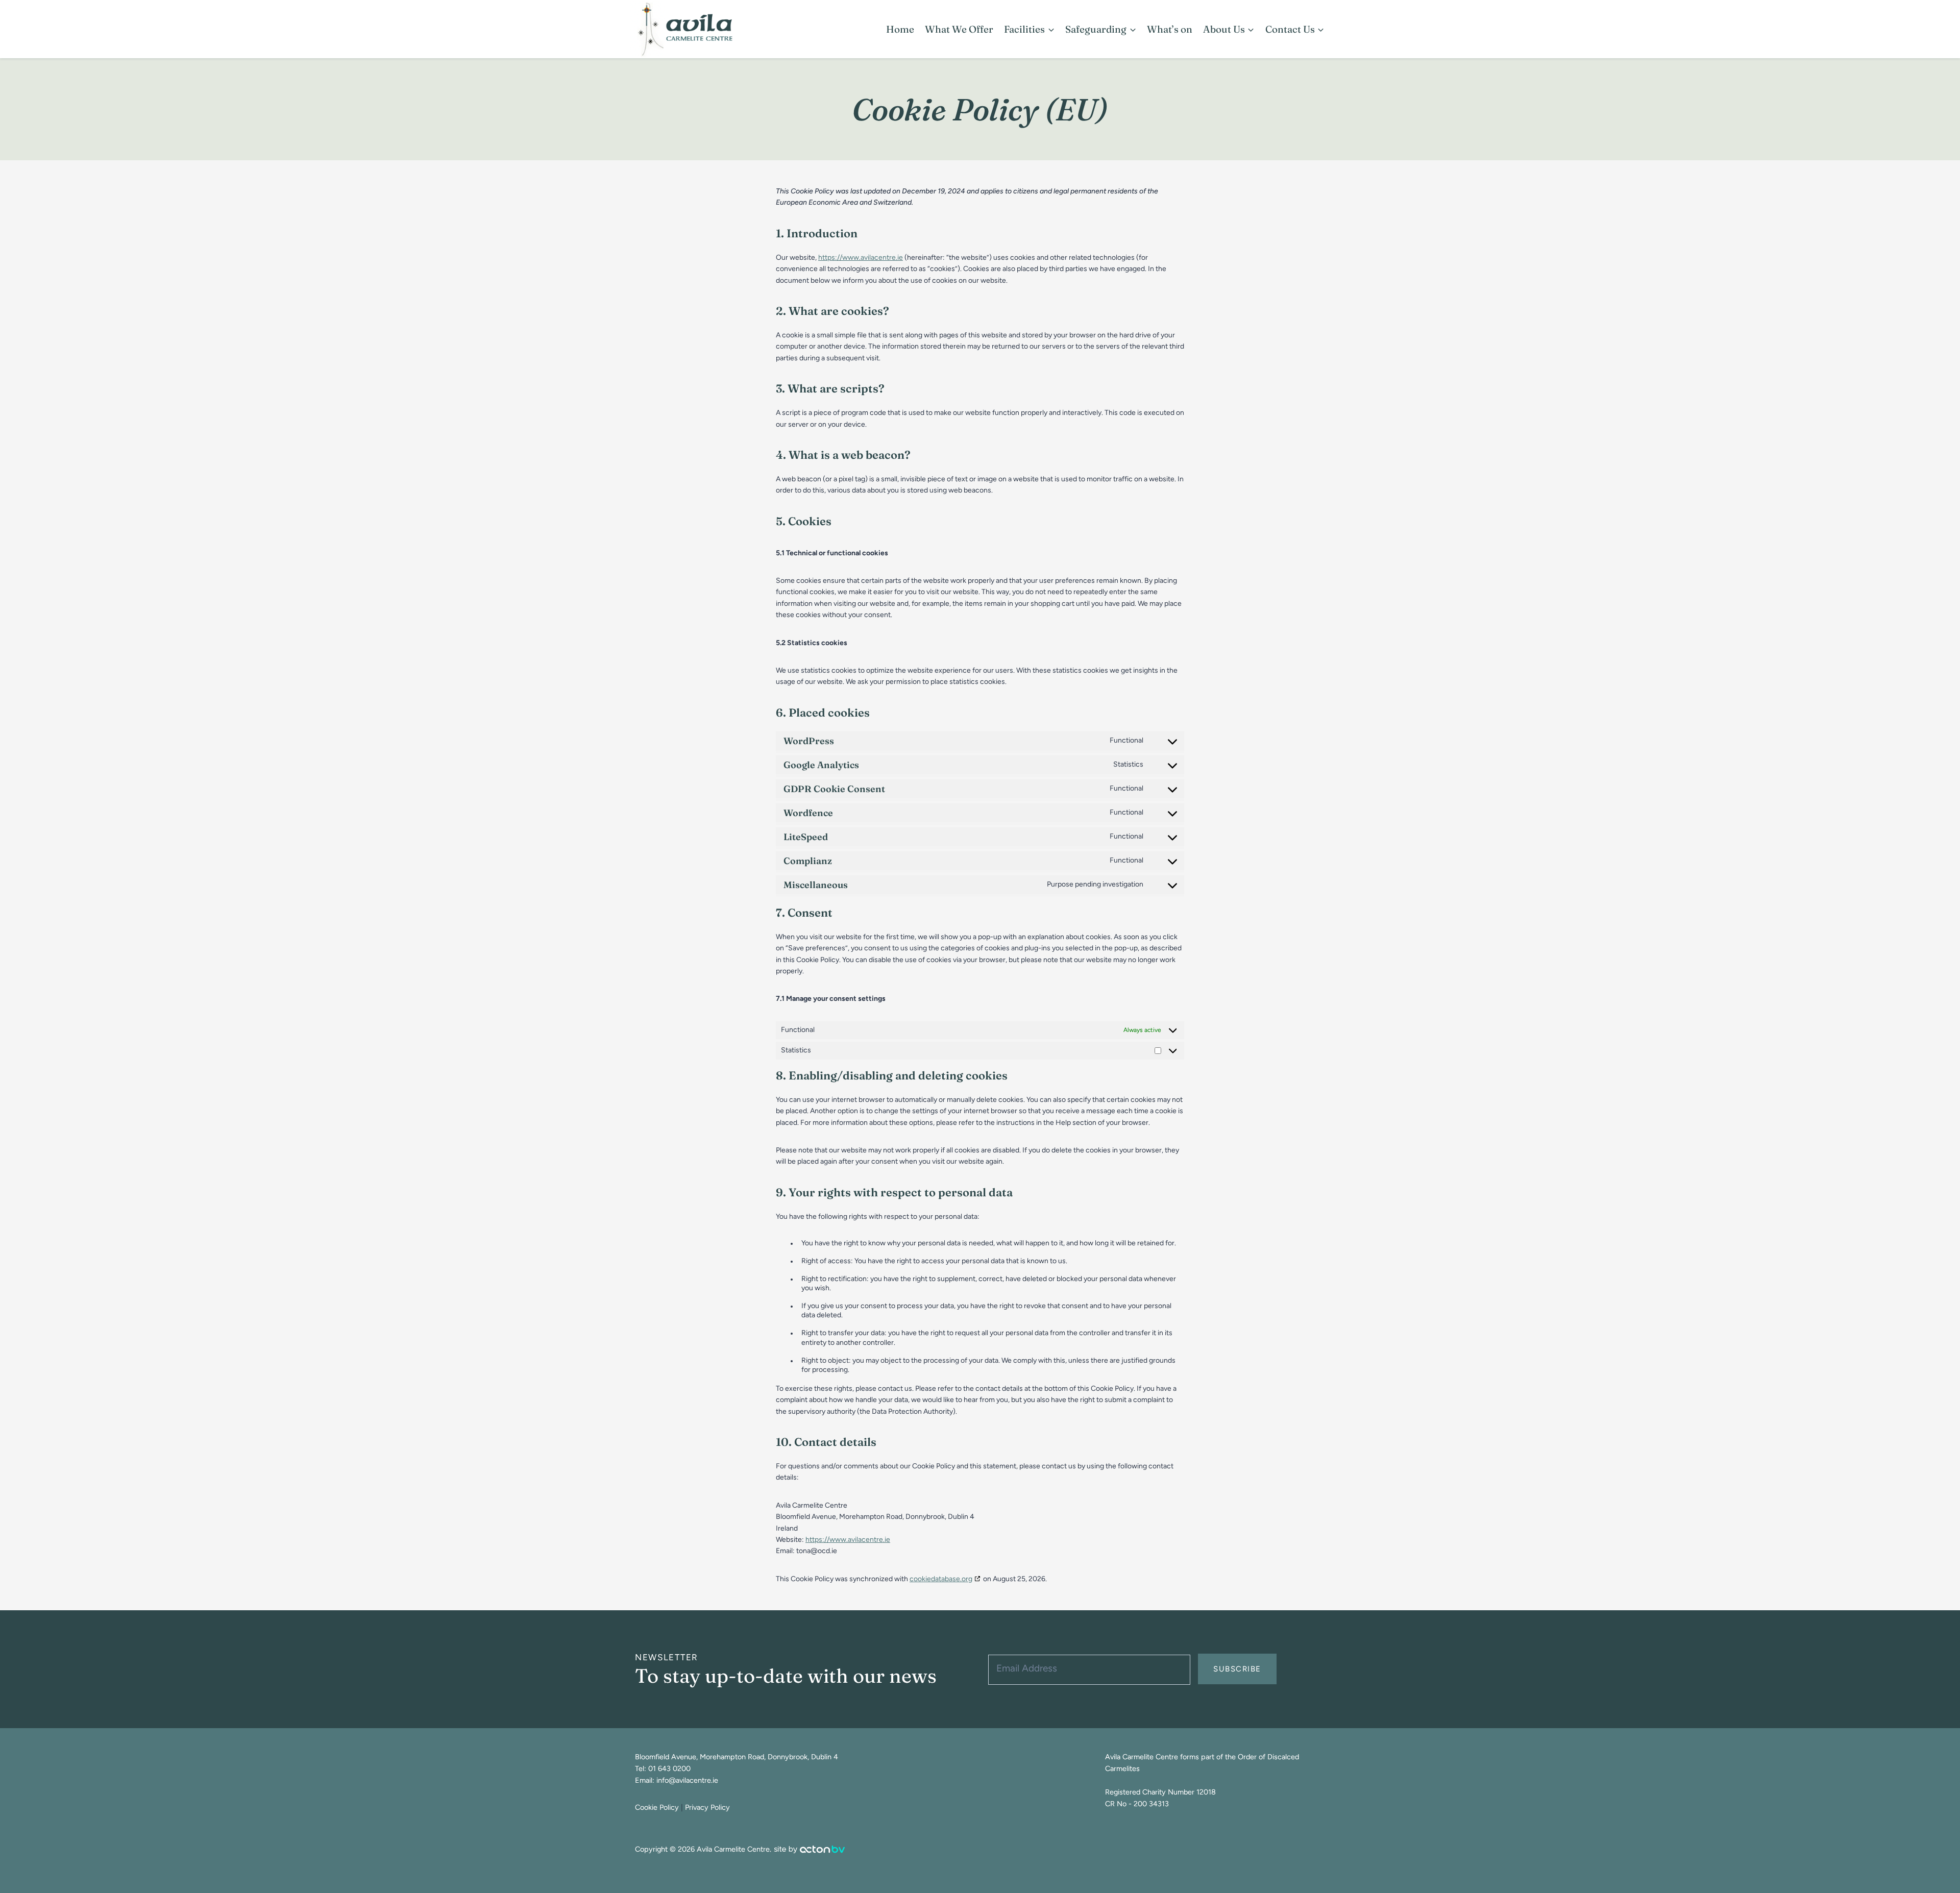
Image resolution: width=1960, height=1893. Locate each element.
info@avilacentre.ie (687, 1780)
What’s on (1170, 29)
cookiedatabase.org (941, 1579)
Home (900, 29)
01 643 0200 (669, 1768)
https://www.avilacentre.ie (861, 257)
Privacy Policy (707, 1807)
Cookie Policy (657, 1807)
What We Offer (959, 29)
